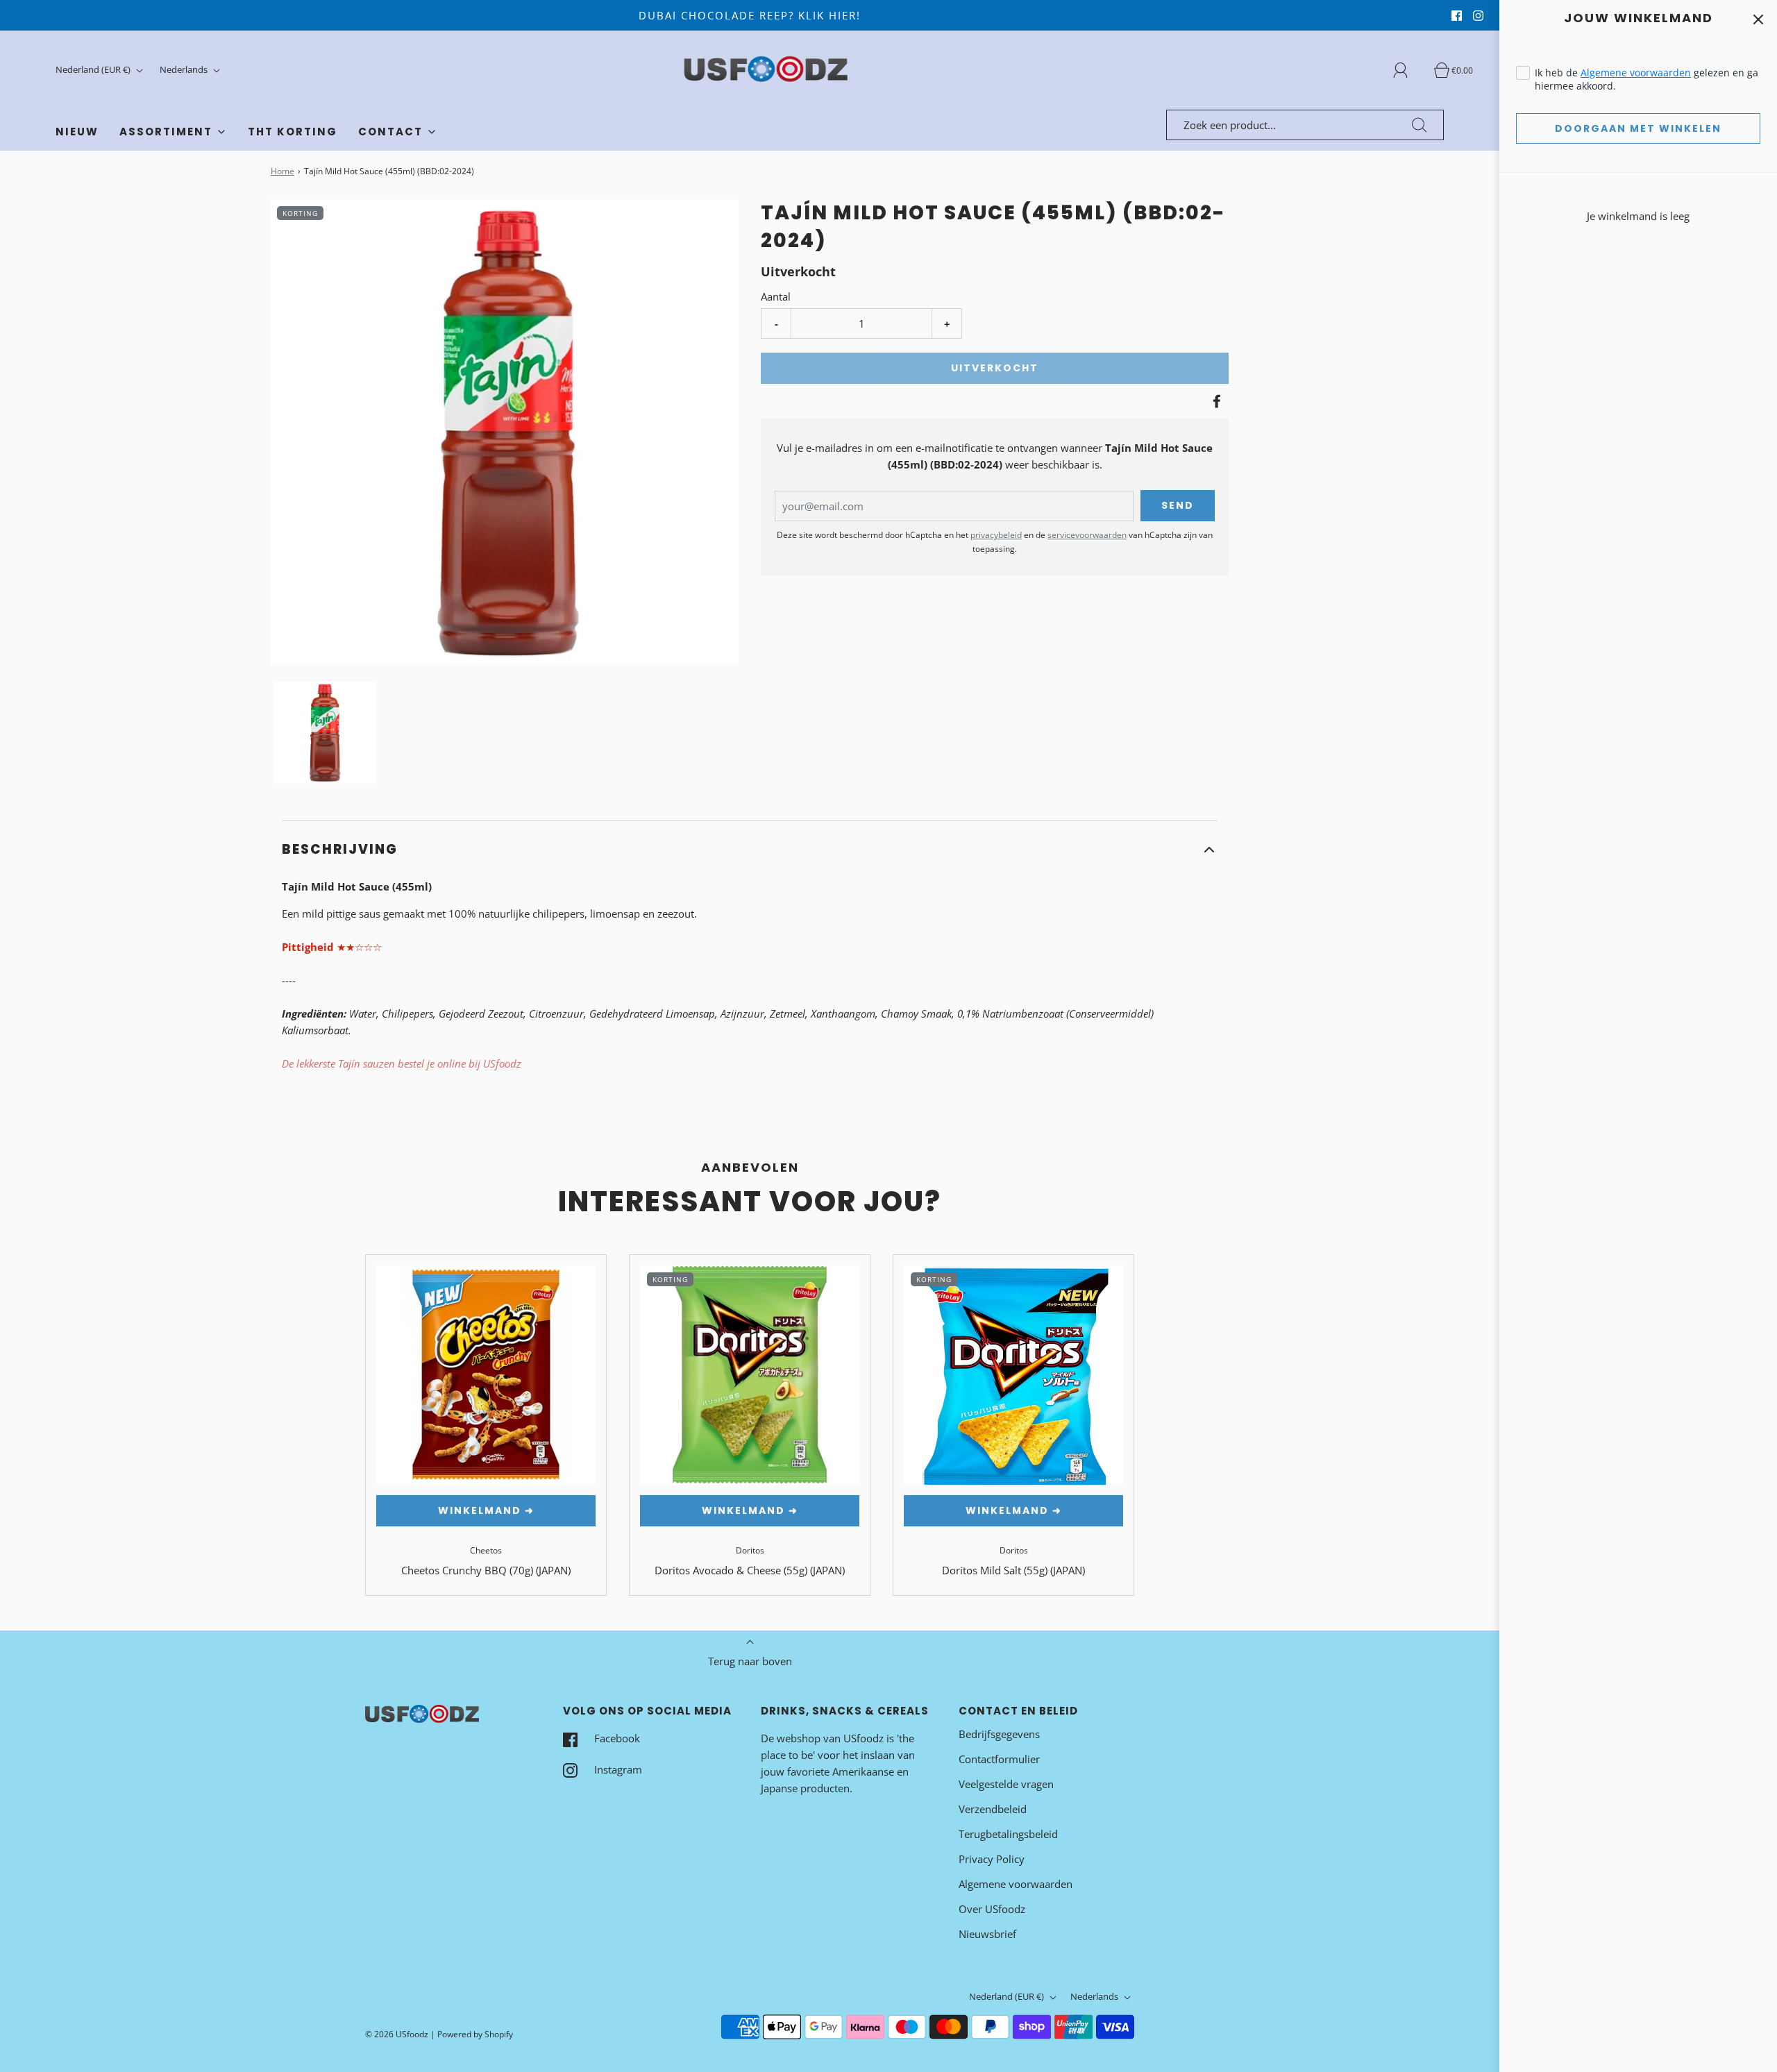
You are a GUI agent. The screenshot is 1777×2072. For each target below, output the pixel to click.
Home (283, 171)
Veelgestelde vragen (1006, 1784)
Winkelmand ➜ (486, 1510)
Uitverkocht (995, 368)
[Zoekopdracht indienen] (1420, 125)
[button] (324, 733)
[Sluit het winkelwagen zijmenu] (1758, 19)
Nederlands (185, 69)
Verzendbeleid (993, 1809)
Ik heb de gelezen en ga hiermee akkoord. (1647, 79)
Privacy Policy (992, 1859)
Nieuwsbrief (987, 1934)
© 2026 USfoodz (397, 2034)
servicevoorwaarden (1087, 535)
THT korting (293, 132)
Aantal (776, 296)
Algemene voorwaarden (1636, 73)
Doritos (750, 1550)
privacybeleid (996, 535)
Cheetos (486, 1550)
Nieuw (77, 132)
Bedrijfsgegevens (999, 1734)
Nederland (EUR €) (94, 69)
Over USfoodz (992, 1909)
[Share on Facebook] (1215, 401)
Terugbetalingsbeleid (1008, 1834)
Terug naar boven (750, 1661)
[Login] (1408, 70)
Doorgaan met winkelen (1638, 128)
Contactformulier (999, 1759)
